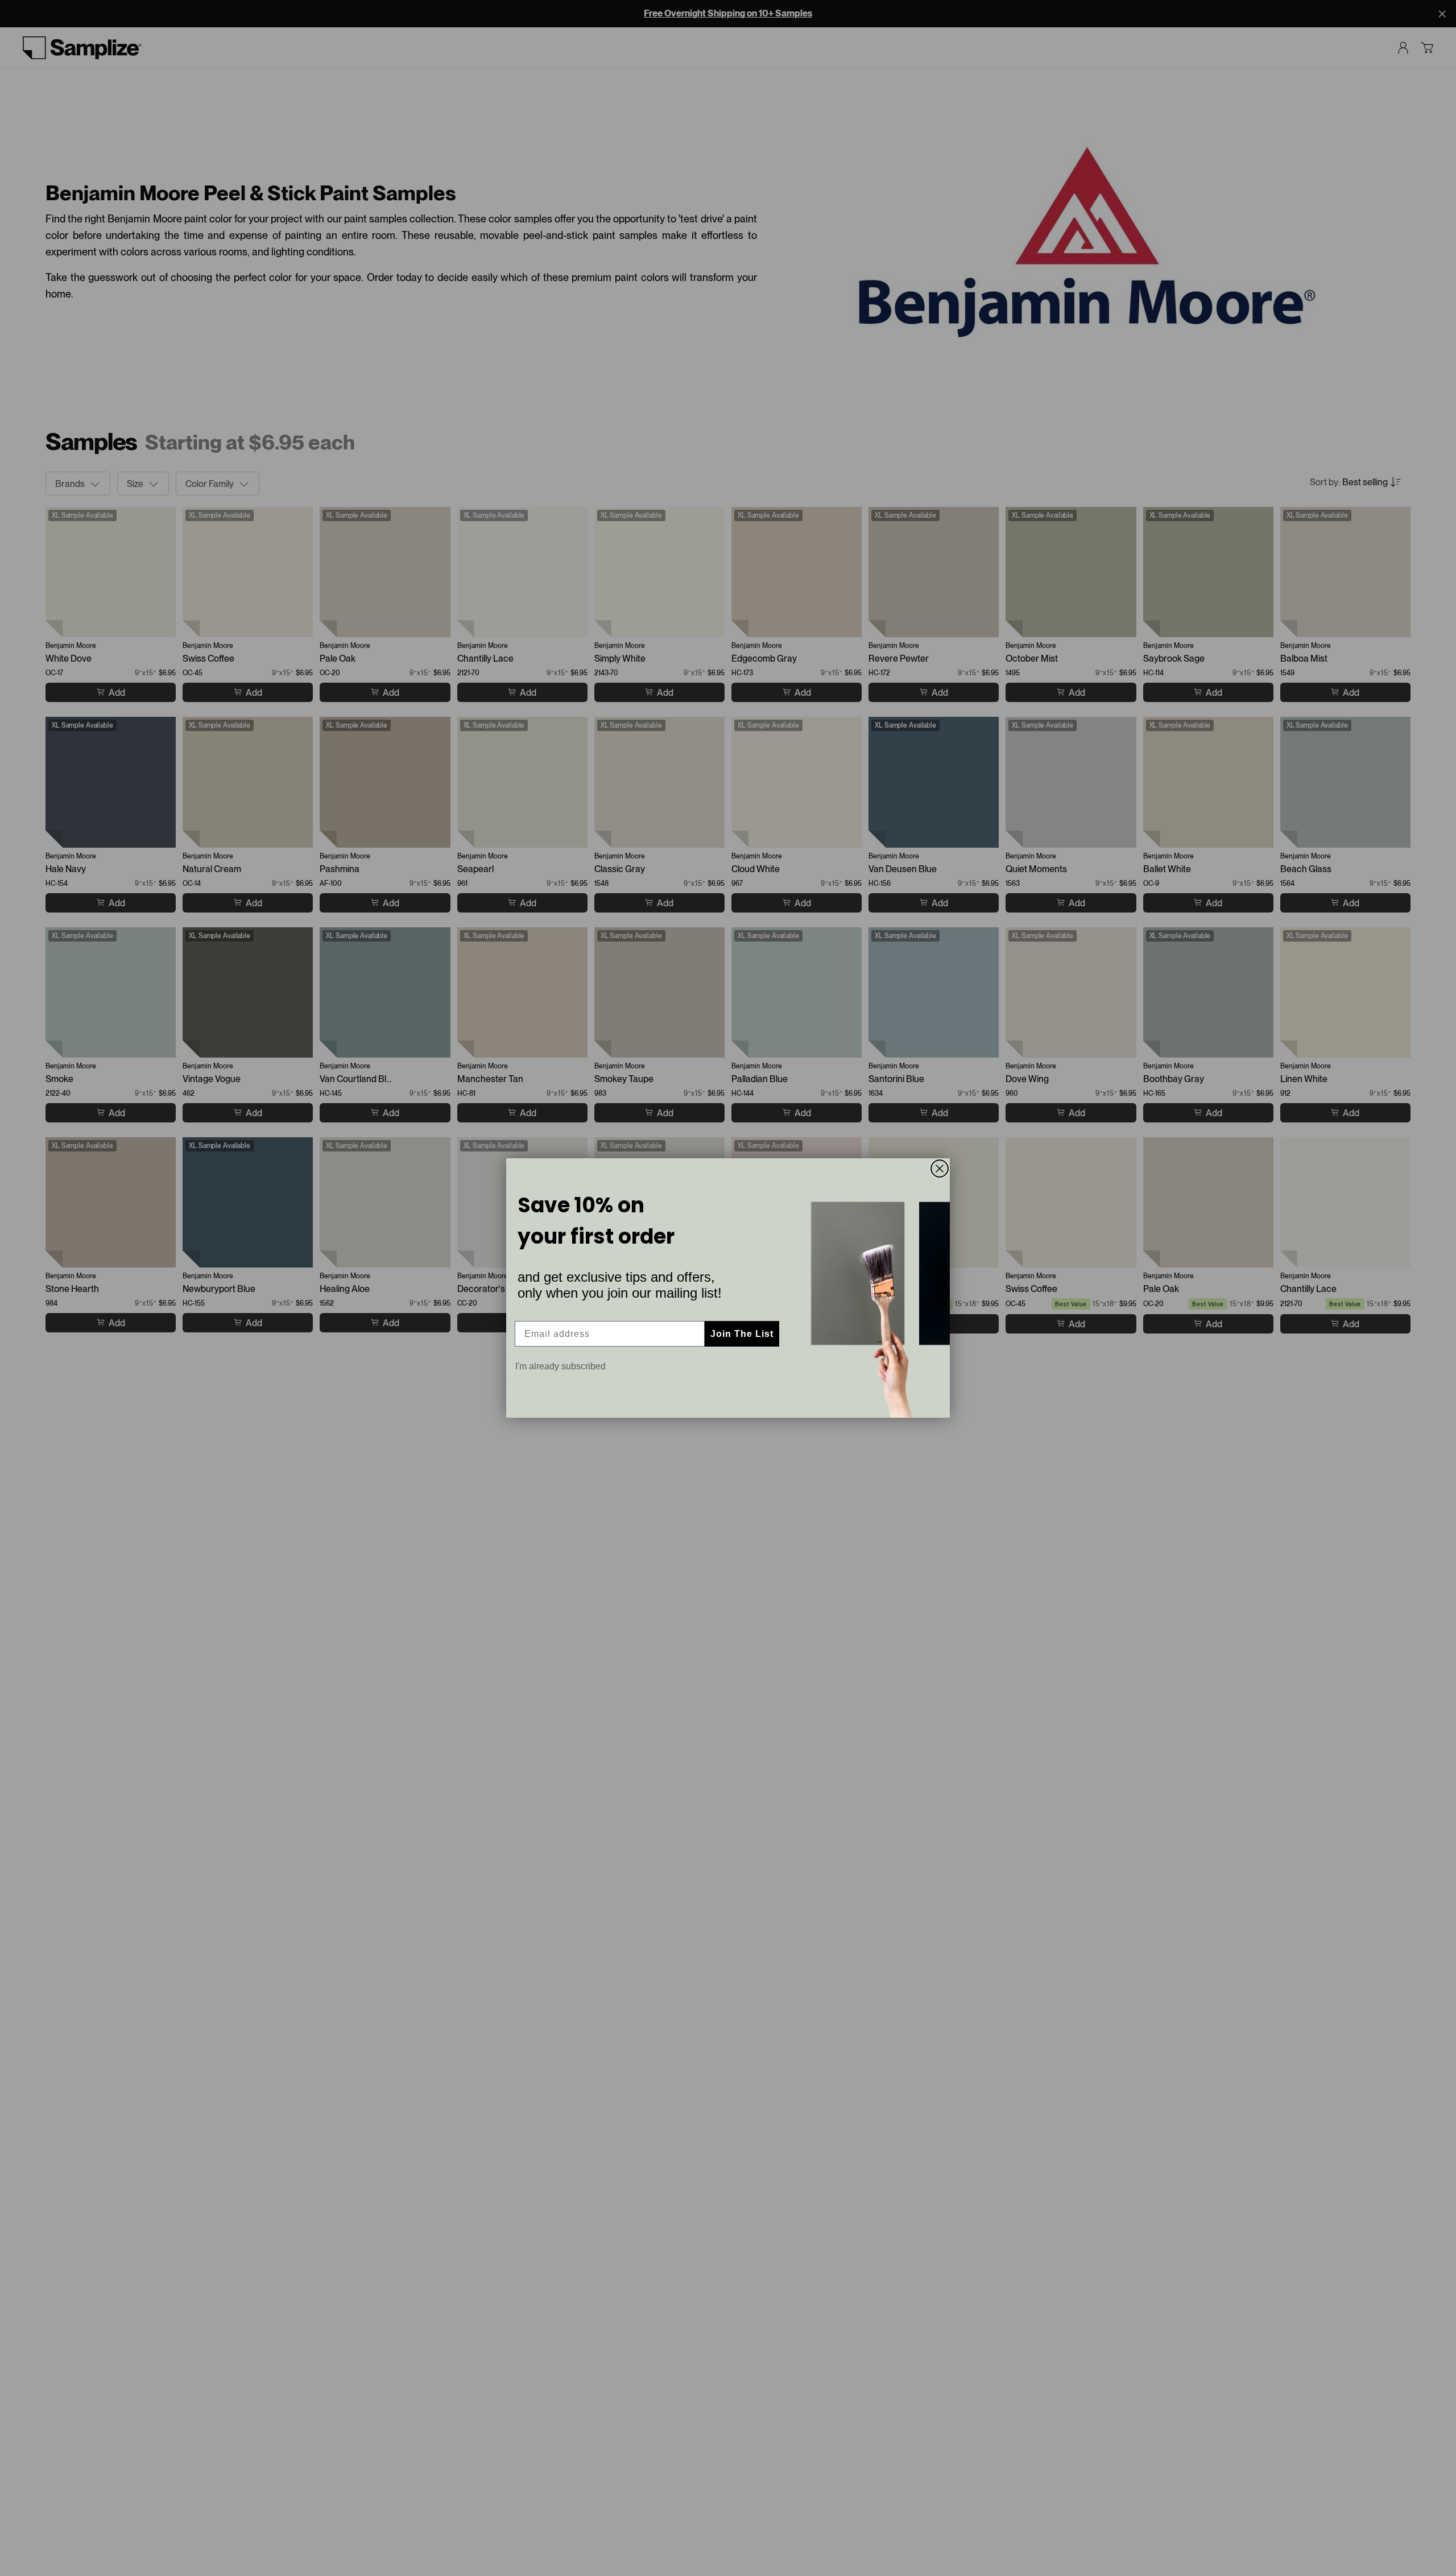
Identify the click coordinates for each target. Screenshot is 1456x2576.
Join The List (742, 1334)
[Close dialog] (940, 1169)
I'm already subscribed (561, 1366)
